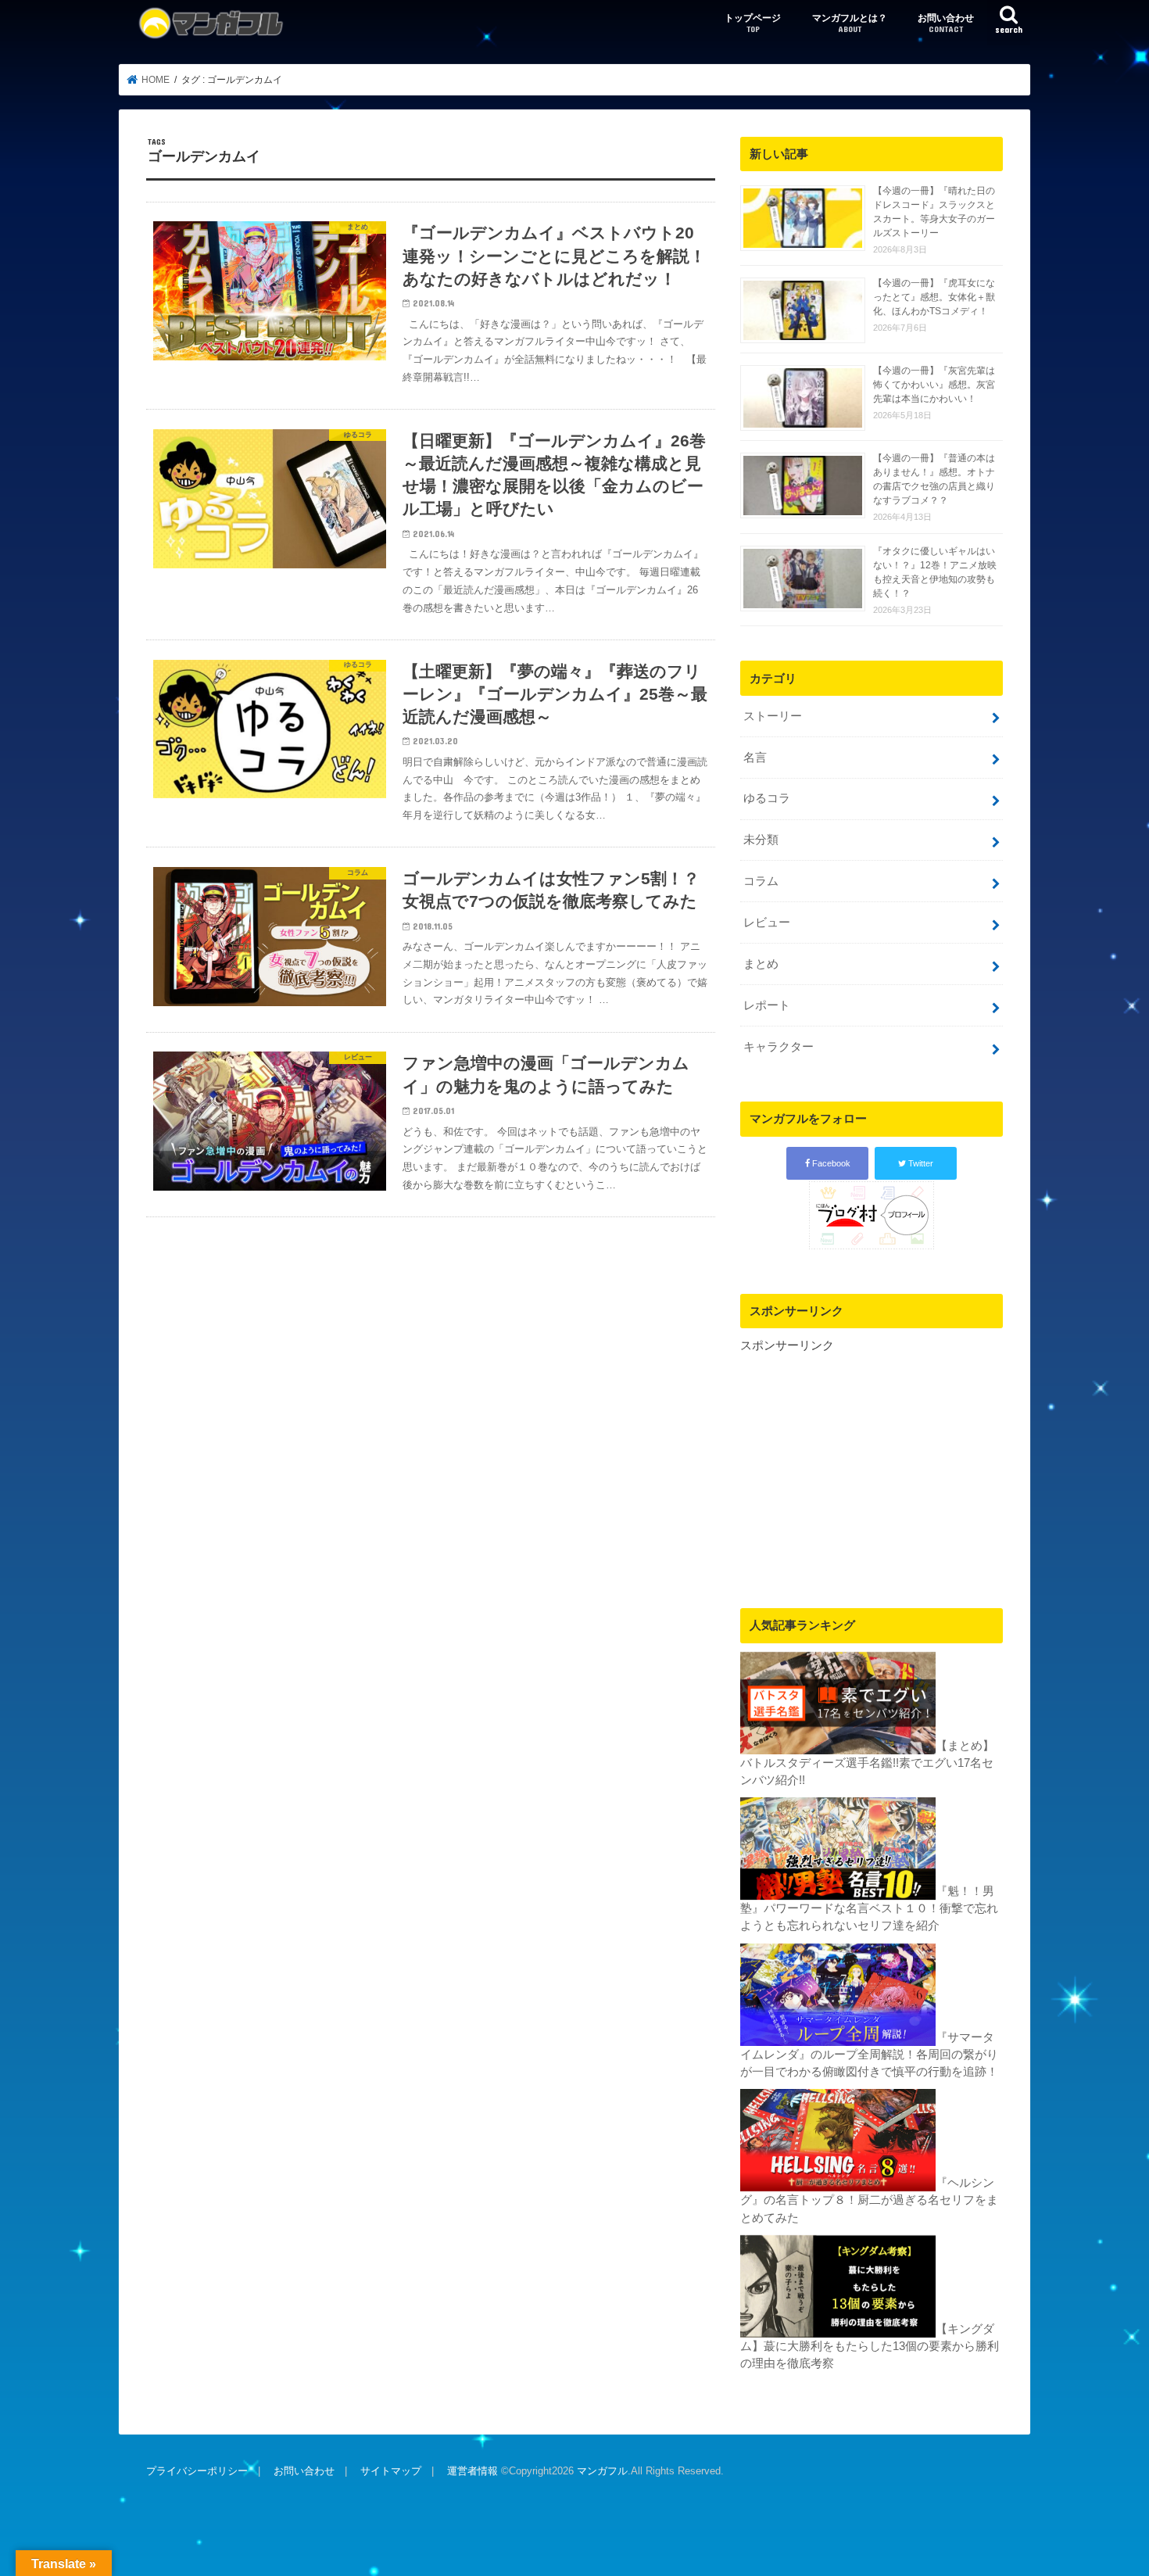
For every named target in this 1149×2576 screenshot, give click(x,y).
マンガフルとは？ (850, 23)
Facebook (830, 1163)
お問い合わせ (946, 23)
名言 (755, 758)
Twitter (920, 1163)
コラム (761, 881)
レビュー (767, 923)
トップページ (753, 23)
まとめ (761, 964)
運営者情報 (472, 2471)
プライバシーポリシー (197, 2471)
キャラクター (779, 1047)
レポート (767, 1005)
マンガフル (602, 2471)
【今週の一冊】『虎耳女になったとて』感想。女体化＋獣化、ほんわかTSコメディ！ (934, 297)
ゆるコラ (767, 798)
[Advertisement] (872, 1464)
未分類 (761, 840)
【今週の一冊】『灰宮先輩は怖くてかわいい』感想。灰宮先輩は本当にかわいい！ (934, 385)
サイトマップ (391, 2471)
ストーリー (773, 716)
